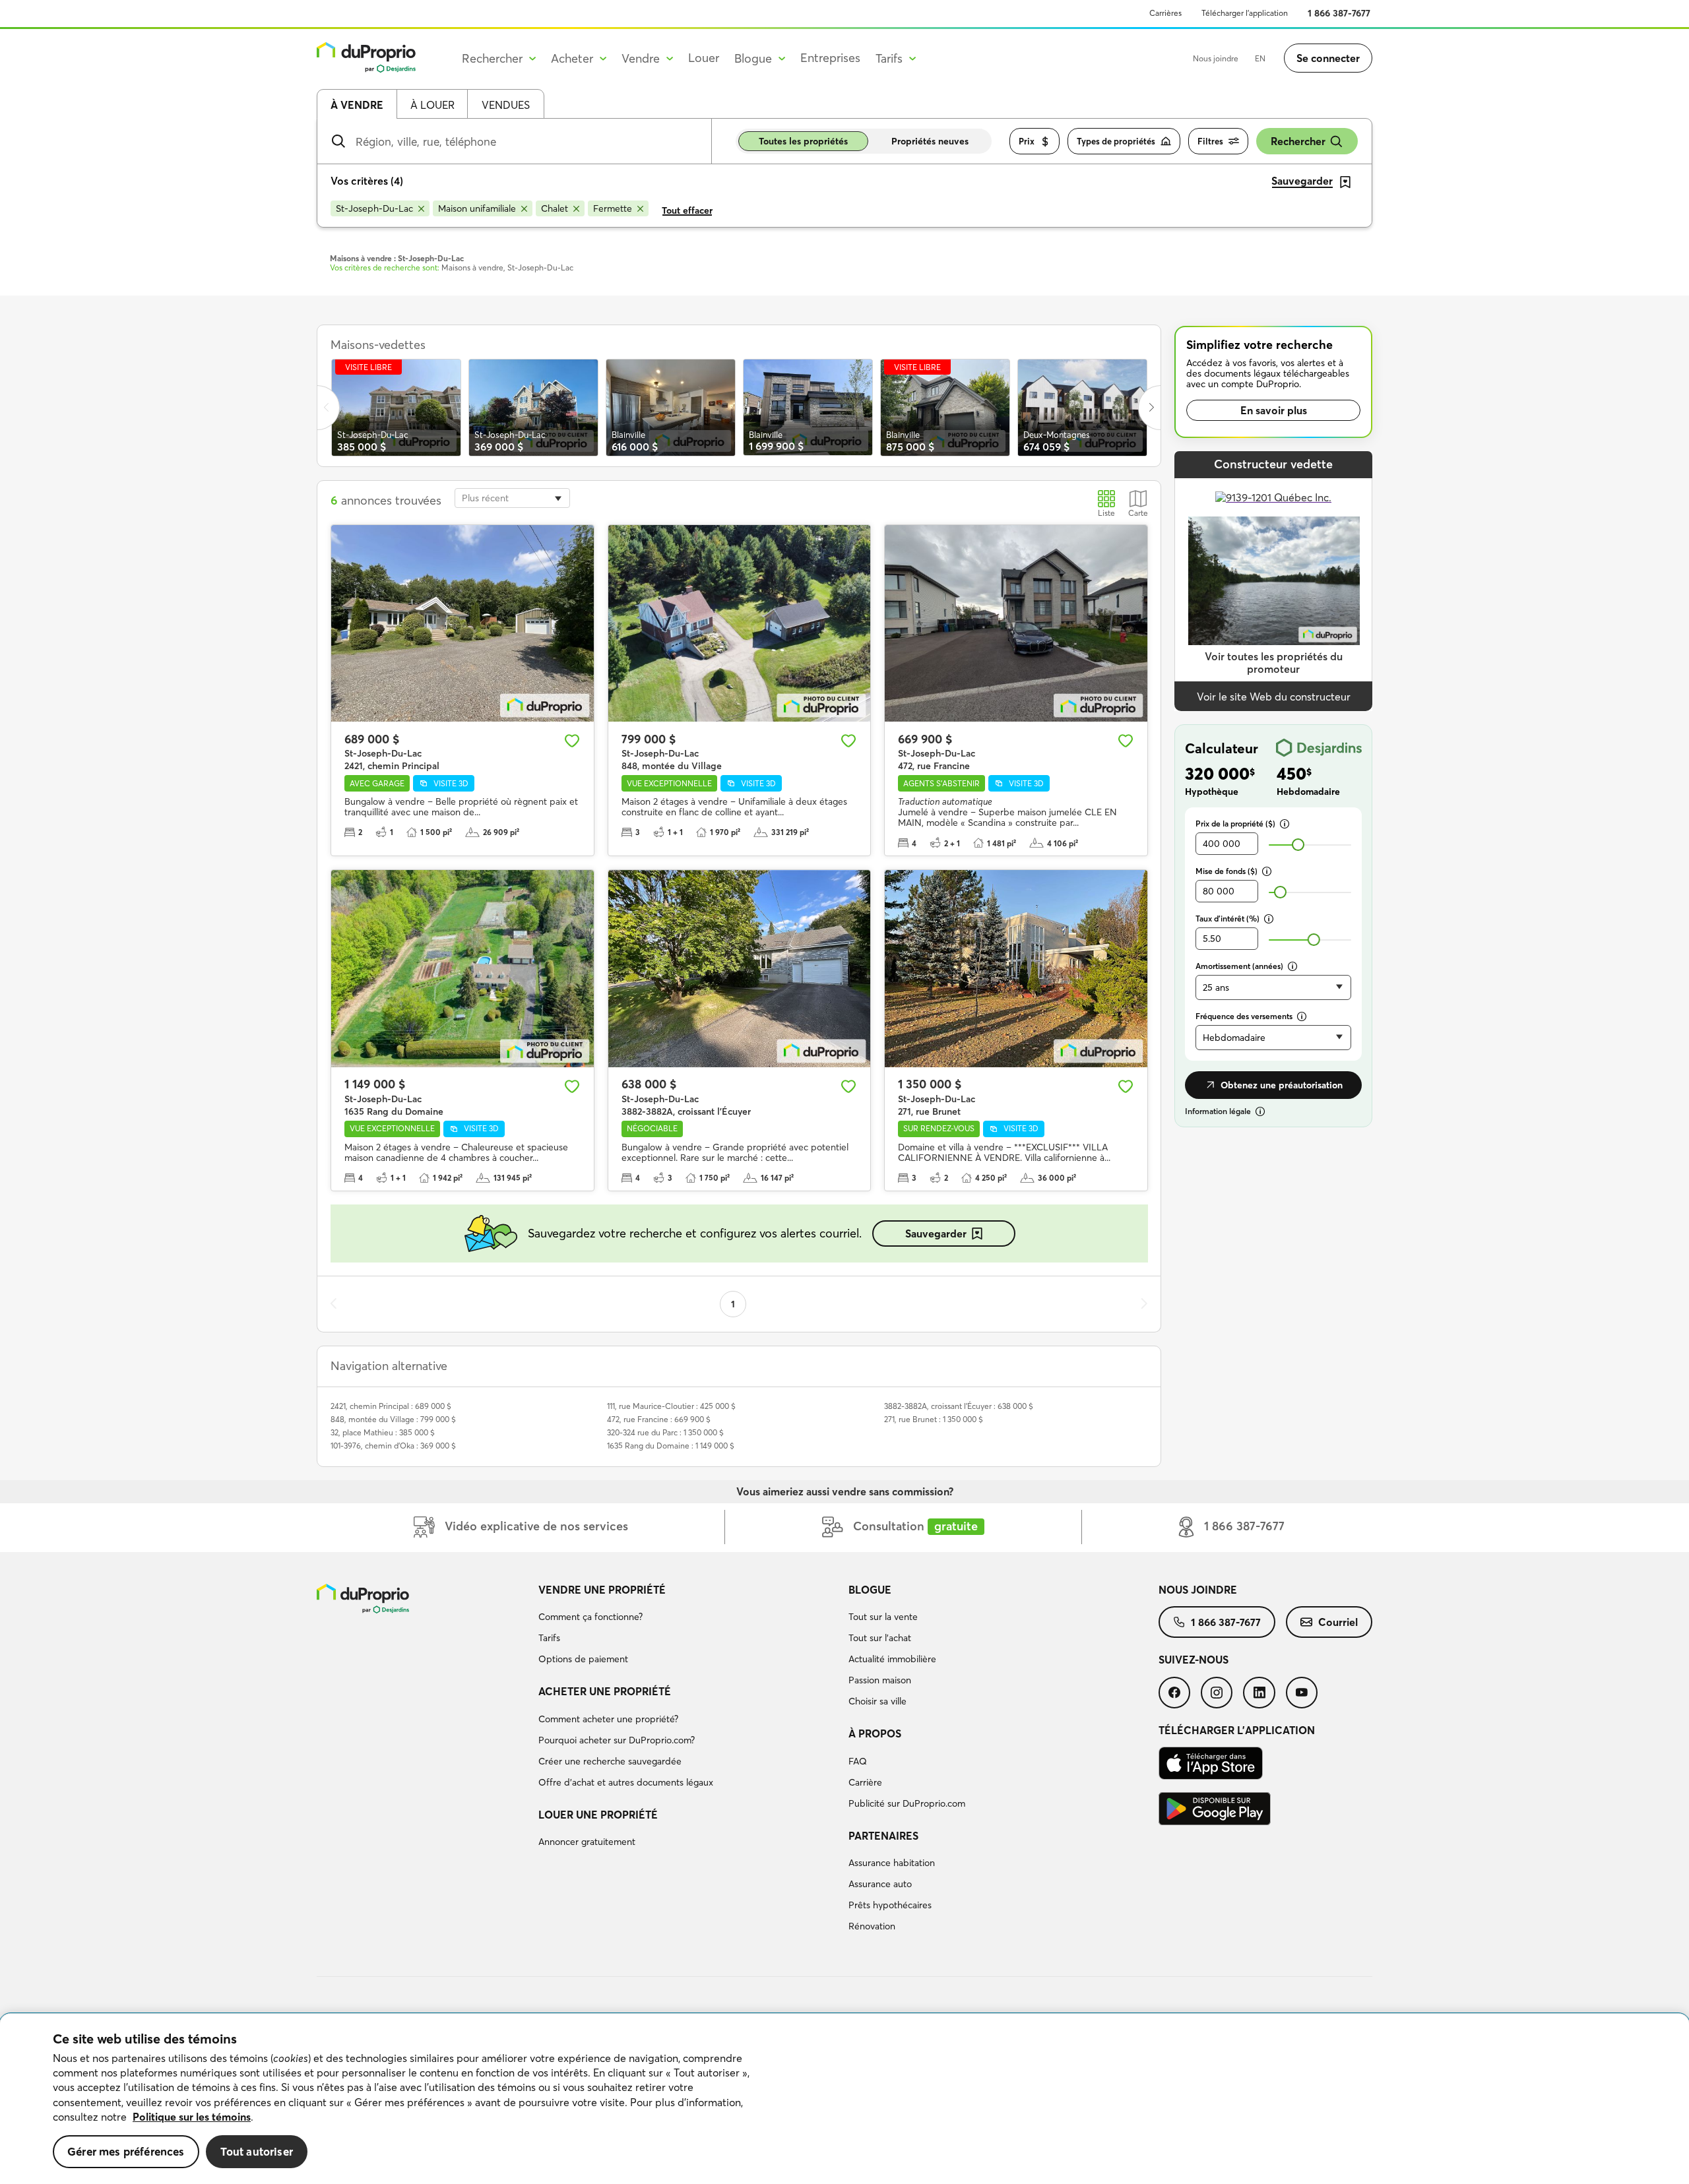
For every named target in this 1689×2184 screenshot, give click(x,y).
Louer (704, 58)
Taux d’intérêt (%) (1227, 919)
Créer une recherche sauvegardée (610, 1761)
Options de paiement (583, 1659)
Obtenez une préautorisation (1282, 1085)
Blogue (870, 1590)
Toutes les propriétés (803, 141)
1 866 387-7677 (1339, 13)
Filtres (1210, 141)
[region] (844, 2099)
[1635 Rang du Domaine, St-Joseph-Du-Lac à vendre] (462, 968)
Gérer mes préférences (126, 2151)
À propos (875, 1733)
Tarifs (549, 1638)
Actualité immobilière (892, 1659)
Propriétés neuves (930, 141)
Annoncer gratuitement (587, 1842)
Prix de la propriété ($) (1235, 824)
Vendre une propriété (602, 1590)
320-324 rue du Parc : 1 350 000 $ (665, 1432)
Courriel (1338, 1622)
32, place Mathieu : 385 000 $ (383, 1432)
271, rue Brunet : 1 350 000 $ (934, 1419)
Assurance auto (880, 1884)
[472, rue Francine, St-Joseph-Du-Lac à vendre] (1016, 623)
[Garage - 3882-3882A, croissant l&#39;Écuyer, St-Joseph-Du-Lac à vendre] (740, 968)
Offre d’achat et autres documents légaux (626, 1782)
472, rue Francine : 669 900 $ (659, 1419)
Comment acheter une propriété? (608, 1719)
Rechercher (1298, 141)
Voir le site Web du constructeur (1274, 697)
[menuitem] (688, 1627)
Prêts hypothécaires (890, 1905)
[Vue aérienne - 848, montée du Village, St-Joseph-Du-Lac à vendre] (740, 623)
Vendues (506, 105)
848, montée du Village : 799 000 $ (393, 1419)
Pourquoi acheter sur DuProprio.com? (617, 1740)
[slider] (1298, 845)
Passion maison (880, 1680)
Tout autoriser (257, 2151)
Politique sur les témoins (192, 2117)
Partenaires (883, 1836)
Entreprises (830, 58)
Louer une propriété (598, 1815)
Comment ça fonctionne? (590, 1617)
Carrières (1165, 13)
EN (1260, 58)
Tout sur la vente (883, 1617)
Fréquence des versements (1244, 1016)
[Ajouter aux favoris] (572, 741)
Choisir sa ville (877, 1701)
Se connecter (1328, 58)
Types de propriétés (1116, 141)
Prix (1027, 141)
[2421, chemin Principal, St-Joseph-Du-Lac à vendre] (462, 623)
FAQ (858, 1761)
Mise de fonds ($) (1227, 871)
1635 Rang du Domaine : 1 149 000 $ (671, 1446)
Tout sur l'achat (880, 1638)
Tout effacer (687, 210)
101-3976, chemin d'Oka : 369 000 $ (393, 1446)
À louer (432, 105)
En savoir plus (1274, 410)
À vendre (357, 105)
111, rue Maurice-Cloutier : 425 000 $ (671, 1406)
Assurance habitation (892, 1863)
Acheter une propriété (605, 1691)
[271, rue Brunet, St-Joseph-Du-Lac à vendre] (1016, 968)
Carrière (865, 1782)
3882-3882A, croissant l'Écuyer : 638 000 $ (959, 1406)
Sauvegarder (936, 1233)
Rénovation (872, 1926)
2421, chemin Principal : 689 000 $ (391, 1406)
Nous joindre (1216, 58)
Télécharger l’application (1245, 13)
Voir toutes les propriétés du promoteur (1274, 663)
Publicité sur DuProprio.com (907, 1803)
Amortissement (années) (1239, 966)
